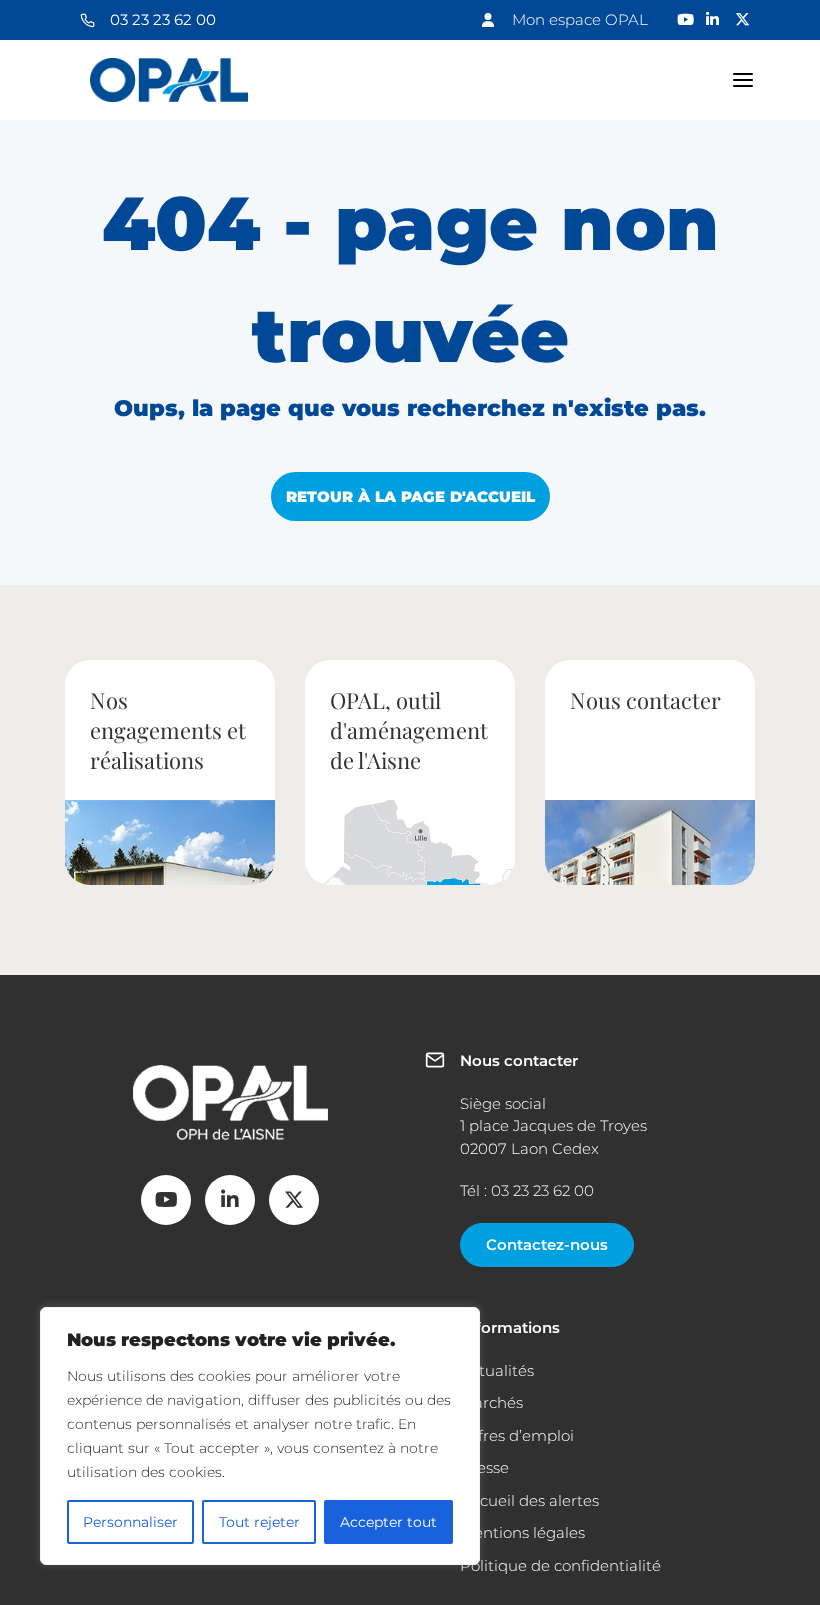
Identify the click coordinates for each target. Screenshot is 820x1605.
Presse (484, 1467)
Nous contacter (645, 700)
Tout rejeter (259, 1522)
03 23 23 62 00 (163, 19)
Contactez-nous (547, 1244)
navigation (743, 80)
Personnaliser (130, 1522)
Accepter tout (388, 1522)
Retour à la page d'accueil (410, 496)
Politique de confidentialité (560, 1565)
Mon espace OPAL (580, 19)
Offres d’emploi (517, 1435)
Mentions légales (522, 1532)
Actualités (497, 1370)
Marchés (491, 1402)
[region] (260, 1436)
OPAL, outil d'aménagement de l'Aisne (409, 730)
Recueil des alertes (529, 1500)
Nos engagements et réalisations (168, 730)
